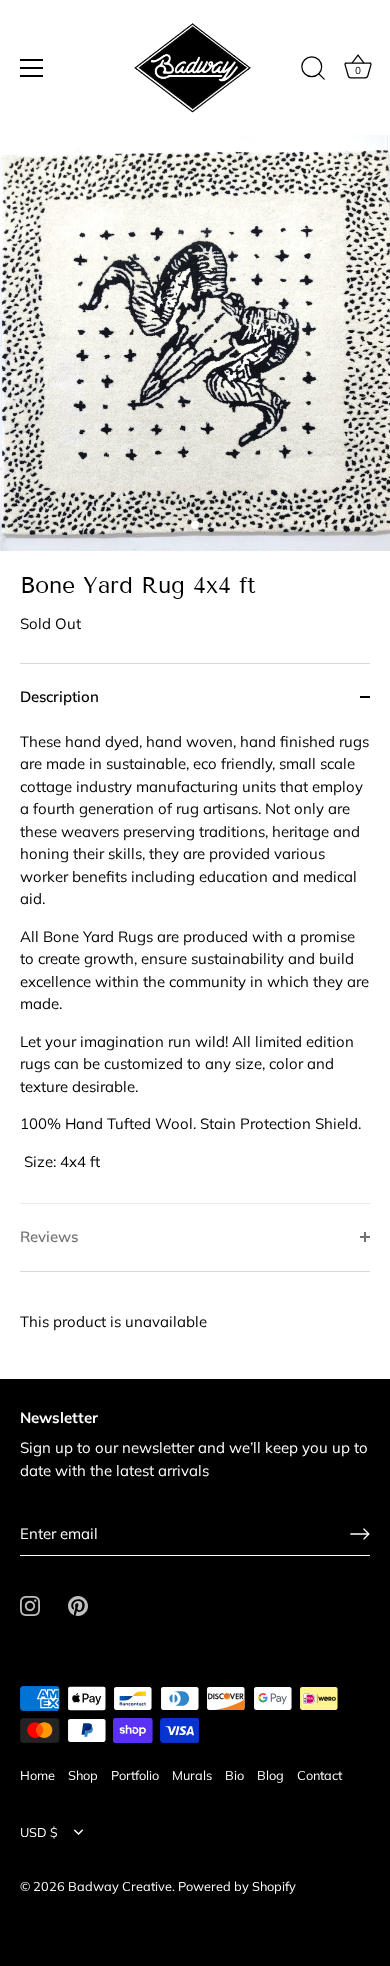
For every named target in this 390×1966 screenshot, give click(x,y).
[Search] (313, 71)
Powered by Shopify (237, 1886)
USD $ (39, 1832)
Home (37, 1775)
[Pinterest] (78, 1604)
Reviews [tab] (49, 1236)
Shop (83, 1775)
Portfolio (135, 1775)
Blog (270, 1775)
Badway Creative (120, 1886)
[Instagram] (30, 1604)
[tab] (195, 967)
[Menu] (32, 68)
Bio (234, 1775)
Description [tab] (59, 696)
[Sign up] (360, 1534)
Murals (192, 1775)
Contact (319, 1775)
